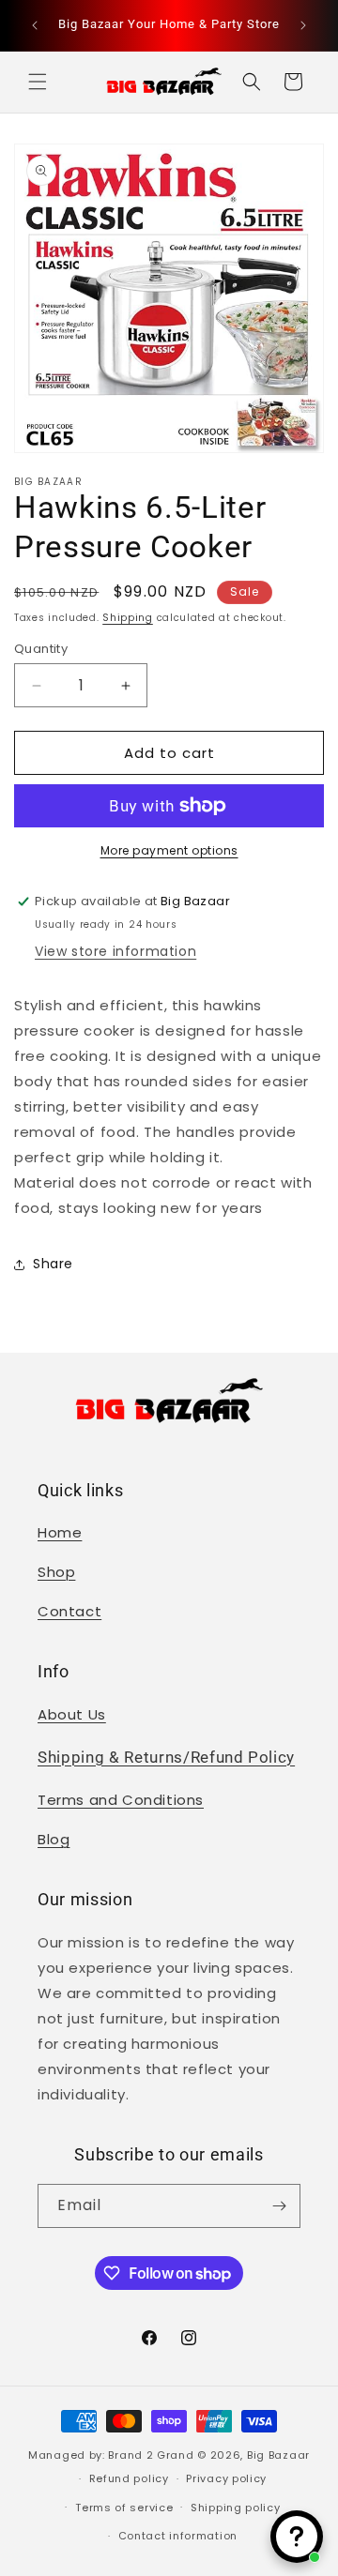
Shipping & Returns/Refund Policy (166, 1758)
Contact (69, 1611)
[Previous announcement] (35, 25)
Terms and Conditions (121, 1800)
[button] (38, 82)
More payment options (169, 850)
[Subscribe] (279, 2206)
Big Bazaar (278, 2455)
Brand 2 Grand (151, 2455)
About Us (72, 1714)
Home (60, 1532)
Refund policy (129, 2478)
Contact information (178, 2536)
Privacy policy (226, 2478)
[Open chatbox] (297, 2537)
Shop (56, 1572)
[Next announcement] (303, 25)
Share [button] (53, 1264)
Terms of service (124, 2508)
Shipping (128, 618)
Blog (54, 1839)
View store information (115, 951)
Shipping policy (236, 2508)
